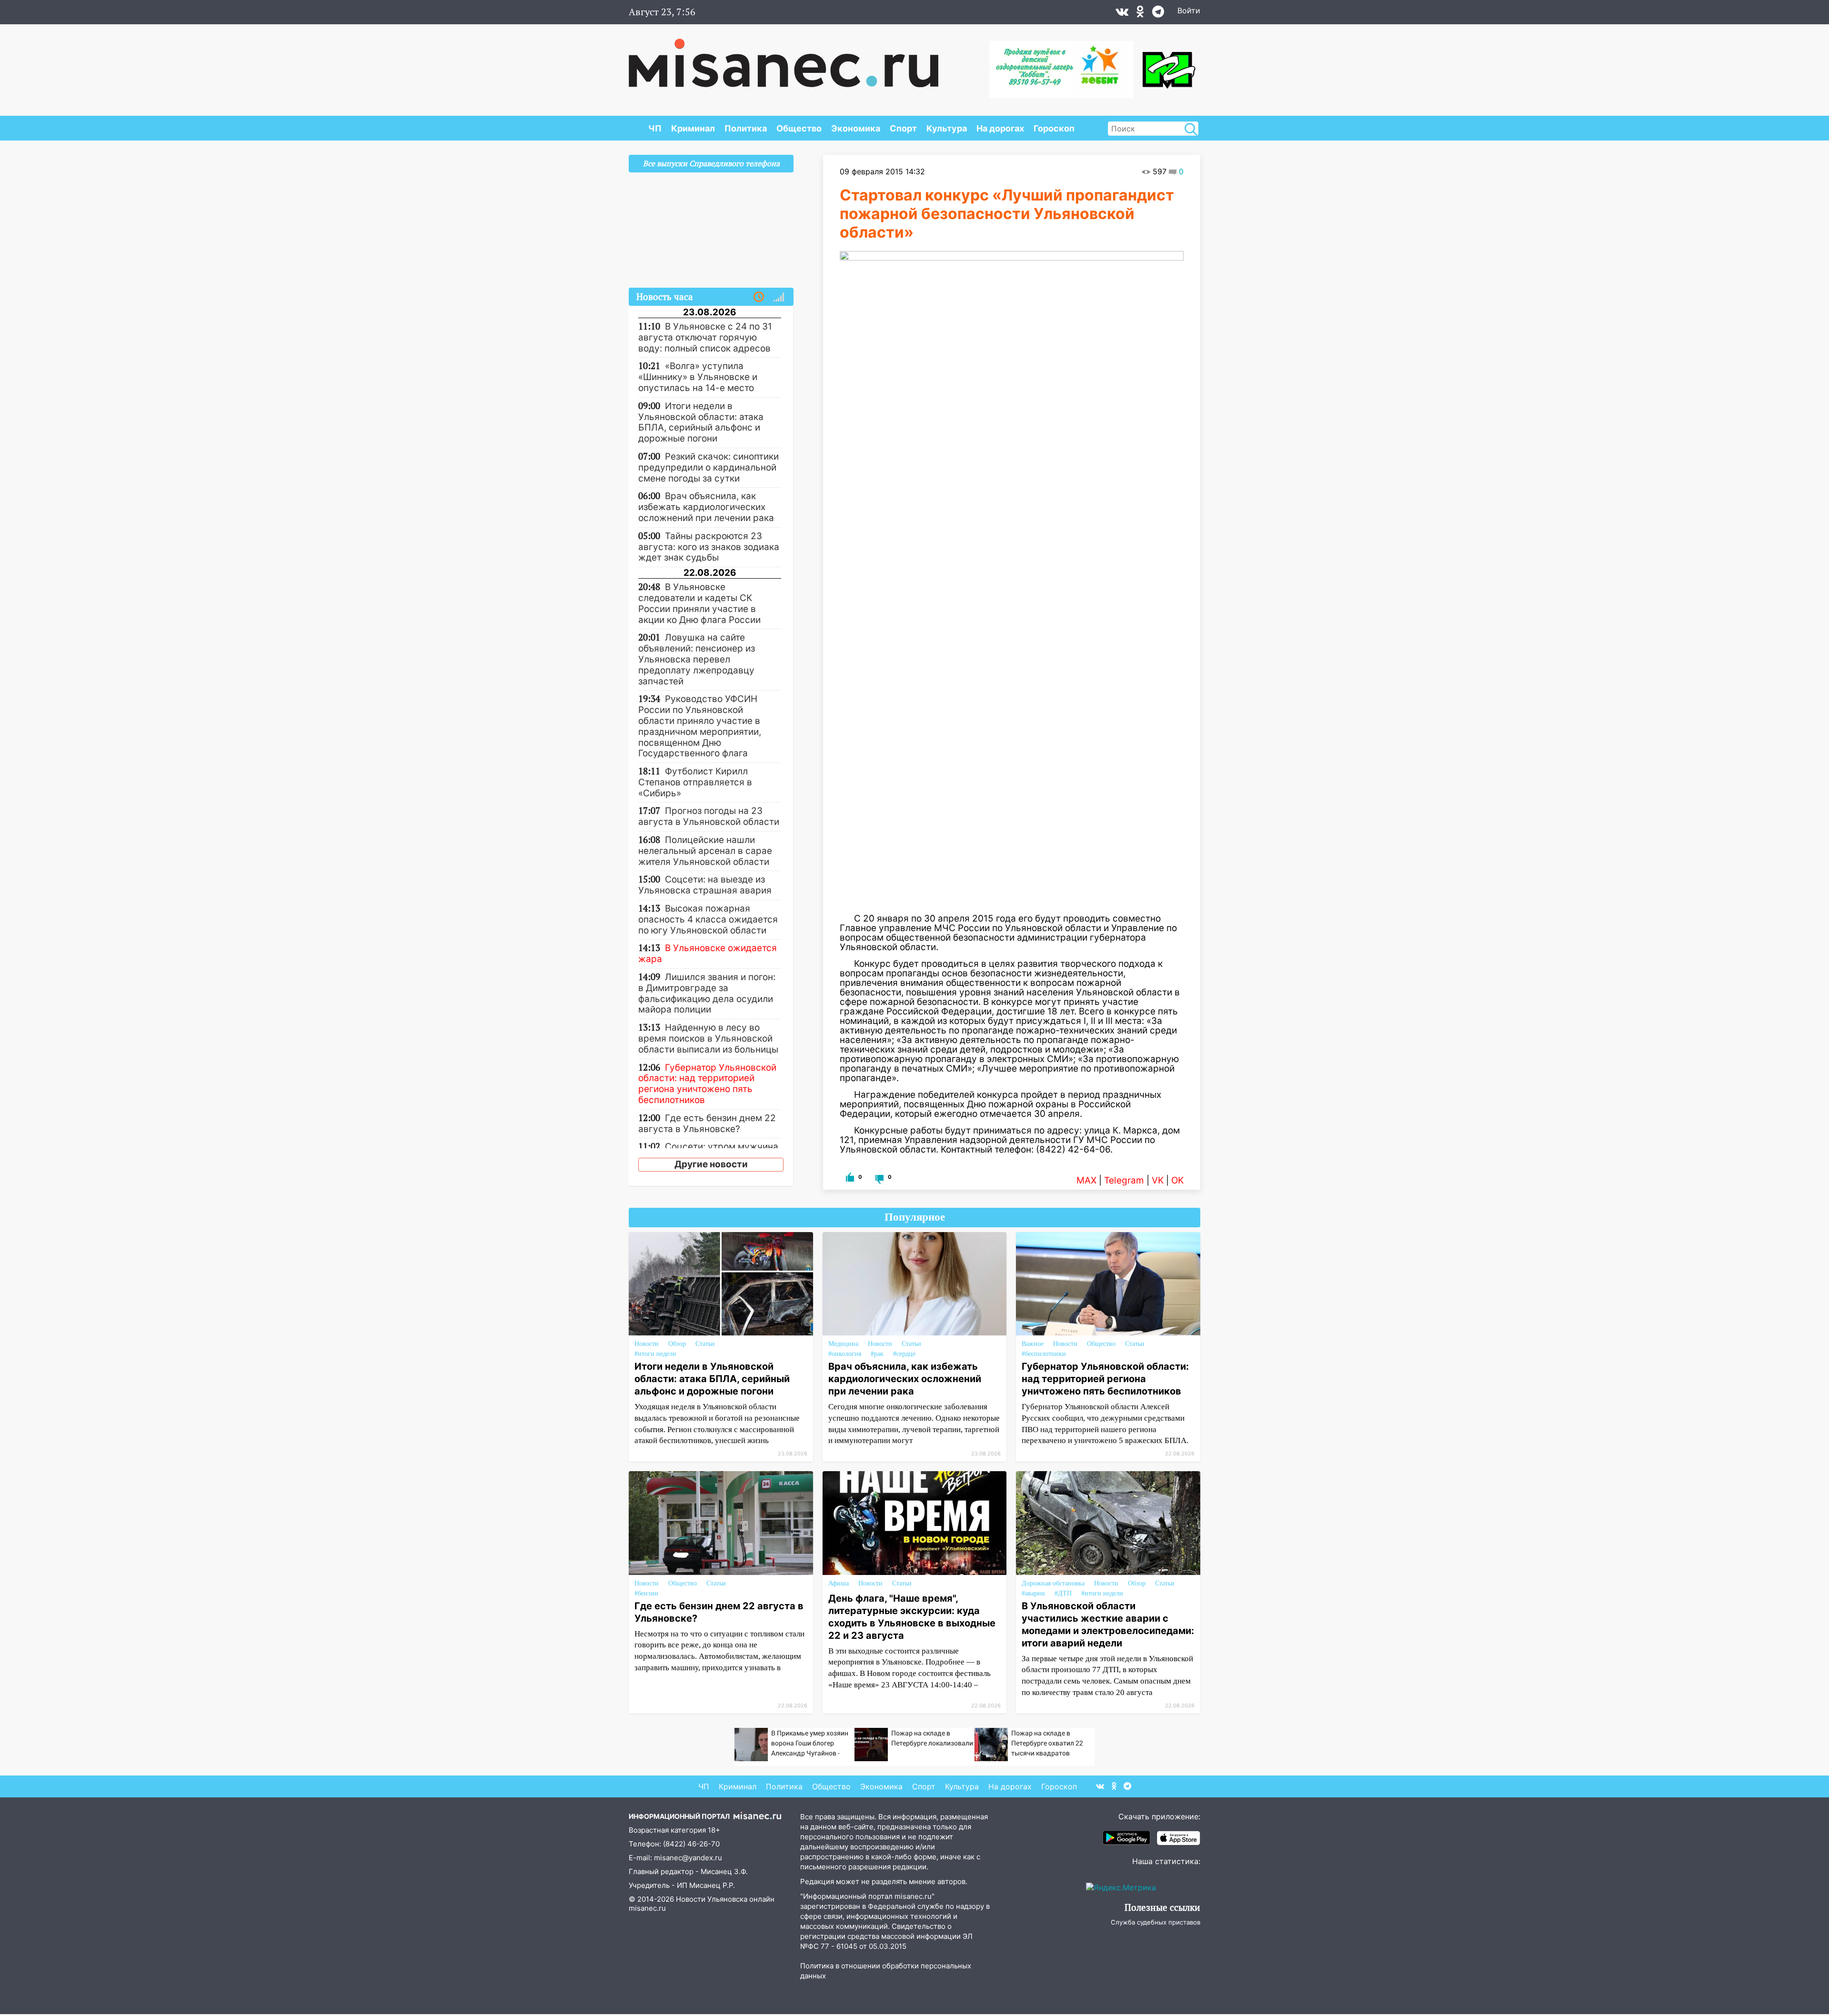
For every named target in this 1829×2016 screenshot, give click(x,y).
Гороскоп (1054, 128)
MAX (1086, 1180)
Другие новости (711, 1164)
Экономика (856, 128)
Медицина (843, 1344)
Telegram (1124, 1180)
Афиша (839, 1583)
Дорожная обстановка (1053, 1583)
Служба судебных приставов (1156, 1922)
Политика (746, 128)
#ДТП (1063, 1593)
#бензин (646, 1593)
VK (1158, 1180)
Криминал (693, 128)
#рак (877, 1354)
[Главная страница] (784, 58)
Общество (799, 128)
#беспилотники (1044, 1354)
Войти (1189, 10)
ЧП (655, 128)
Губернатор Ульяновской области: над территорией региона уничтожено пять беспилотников (1105, 1379)
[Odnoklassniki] (1140, 14)
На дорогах (1000, 128)
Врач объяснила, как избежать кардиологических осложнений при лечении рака (905, 1379)
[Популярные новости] (779, 297)
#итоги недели (655, 1354)
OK (1177, 1180)
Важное (1033, 1344)
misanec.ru (647, 1908)
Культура (947, 128)
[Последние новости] (759, 297)
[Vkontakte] (1122, 14)
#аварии (1033, 1593)
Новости (647, 1344)
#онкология (845, 1354)
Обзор (677, 1344)
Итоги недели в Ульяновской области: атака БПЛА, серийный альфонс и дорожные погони (712, 1379)
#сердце (904, 1354)
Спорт (903, 128)
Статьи (705, 1344)
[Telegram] (1158, 14)
